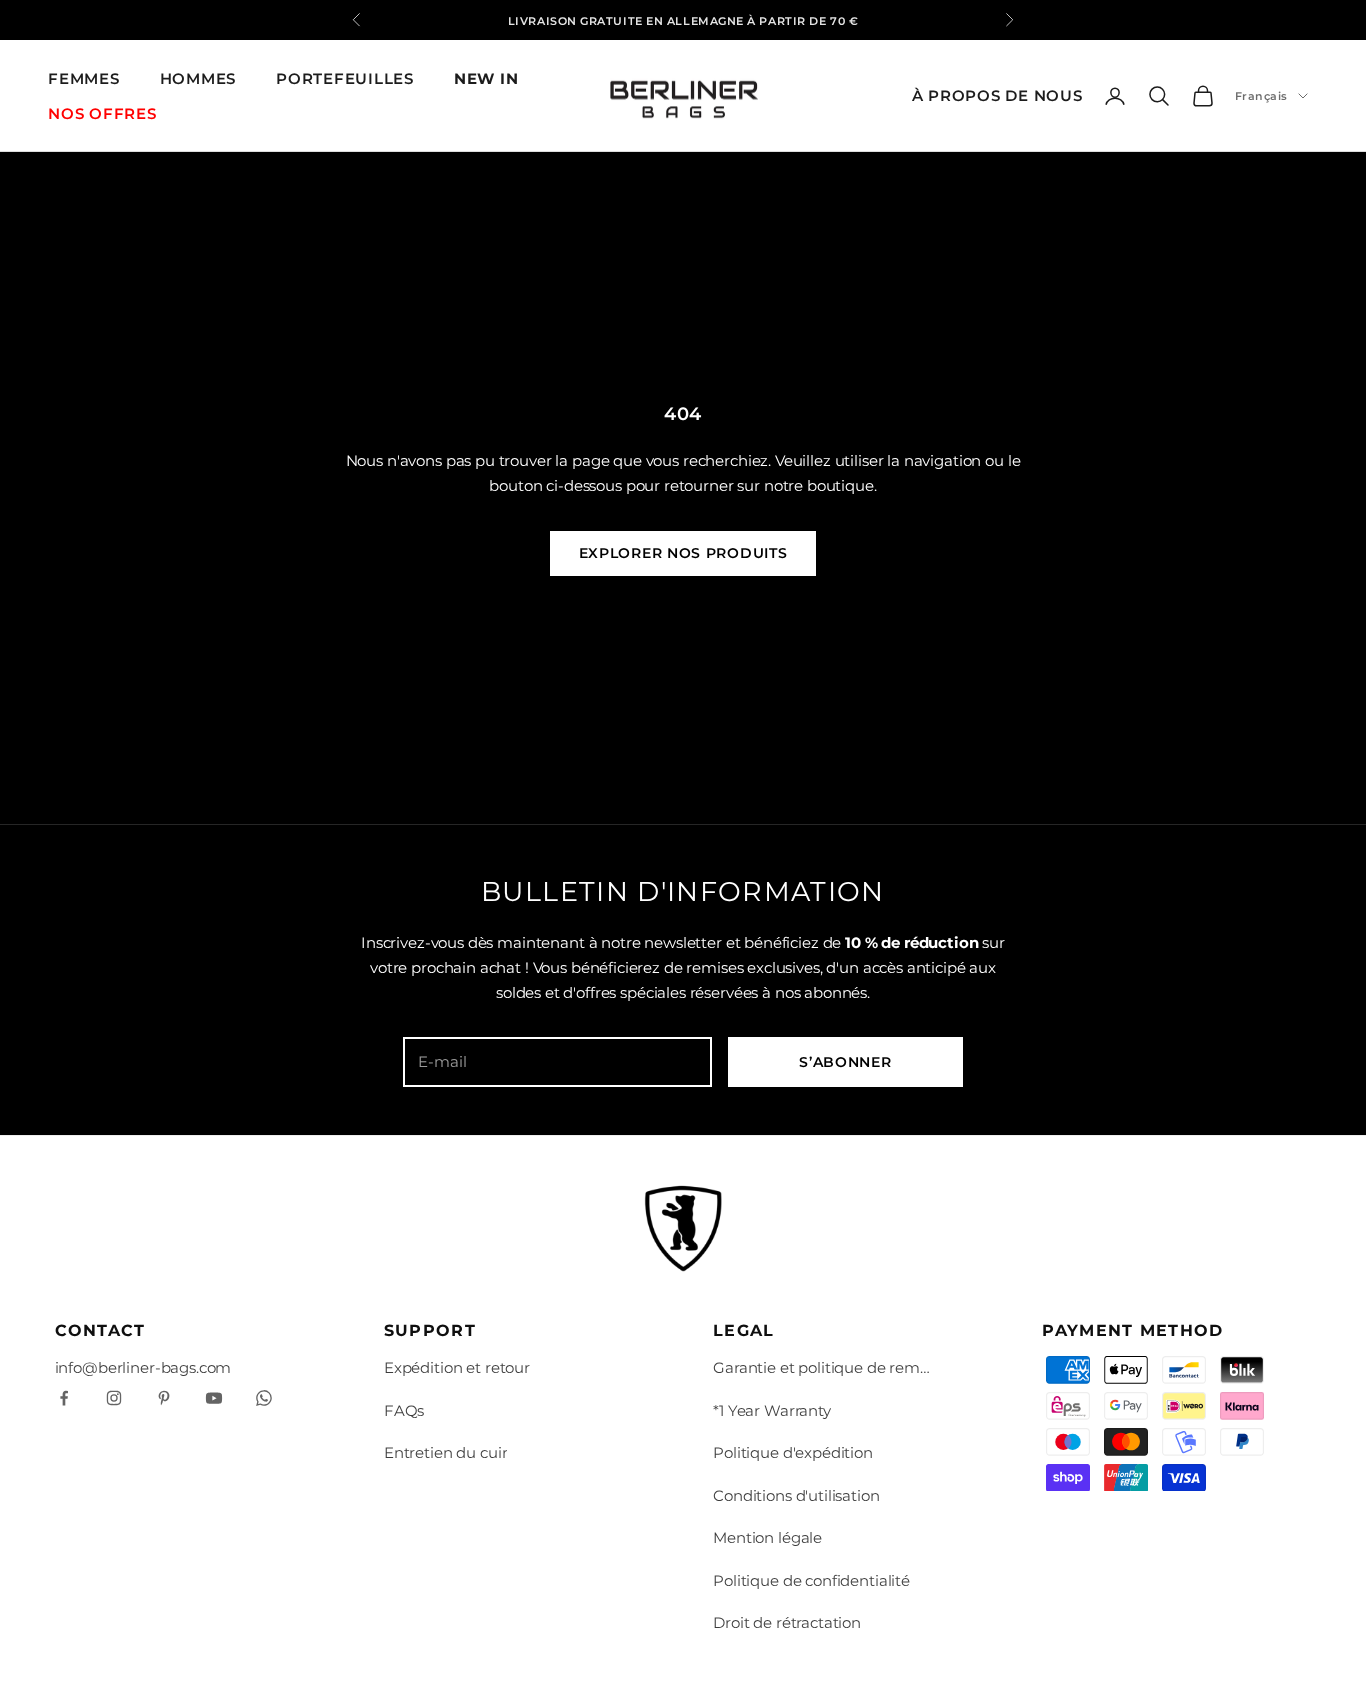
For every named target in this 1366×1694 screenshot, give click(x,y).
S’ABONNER (845, 1062)
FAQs (404, 1410)
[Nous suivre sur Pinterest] (164, 1398)
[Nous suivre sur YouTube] (214, 1398)
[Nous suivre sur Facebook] (64, 1398)
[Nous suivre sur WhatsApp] (264, 1398)
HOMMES (198, 78)
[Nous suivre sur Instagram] (114, 1398)
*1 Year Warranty (772, 1410)
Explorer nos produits (683, 553)
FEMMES (84, 78)
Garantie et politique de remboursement (823, 1367)
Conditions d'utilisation (796, 1495)
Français (1261, 96)
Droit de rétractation (787, 1622)
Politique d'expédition (793, 1452)
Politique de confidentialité (811, 1580)
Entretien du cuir (445, 1452)
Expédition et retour (457, 1367)
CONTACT (100, 1330)
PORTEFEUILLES (345, 78)
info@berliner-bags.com (143, 1367)
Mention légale (767, 1537)
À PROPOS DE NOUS (997, 95)
